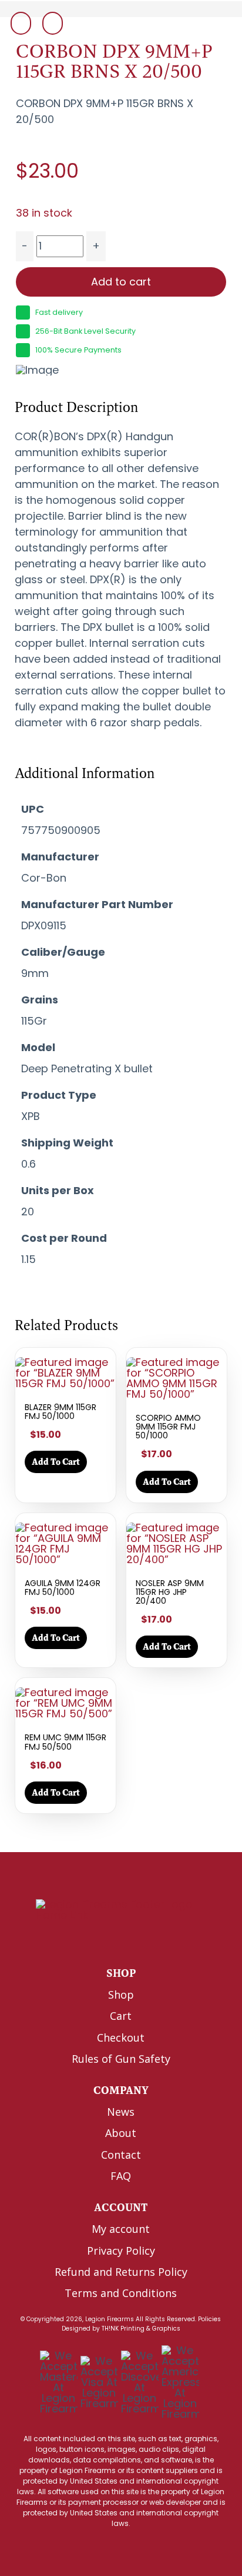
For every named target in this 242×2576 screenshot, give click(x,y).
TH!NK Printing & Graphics (141, 2329)
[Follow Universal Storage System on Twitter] (117, 1940)
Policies (209, 2319)
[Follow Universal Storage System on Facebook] (92, 1940)
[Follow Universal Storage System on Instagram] (142, 1940)
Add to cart (121, 282)
